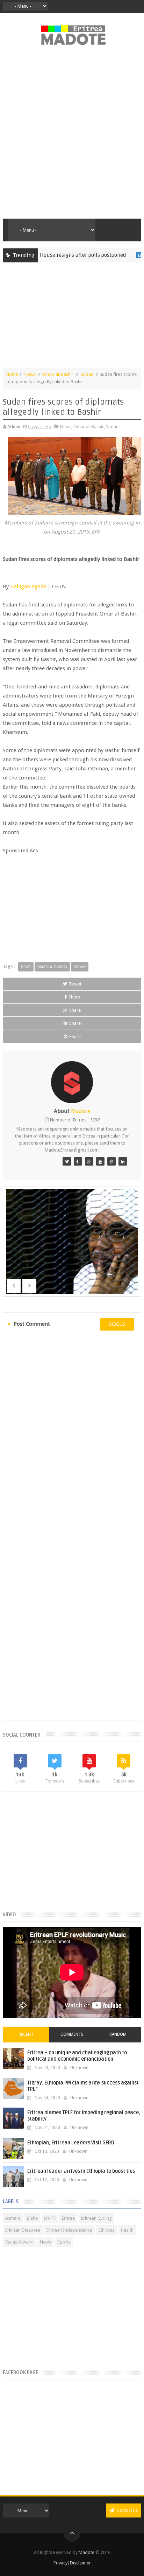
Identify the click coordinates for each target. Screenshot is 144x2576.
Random (118, 2034)
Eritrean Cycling (96, 2218)
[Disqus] (72, 1431)
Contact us (127, 2510)
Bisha (32, 2218)
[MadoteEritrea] (67, 1161)
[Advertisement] (72, 136)
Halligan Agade (28, 586)
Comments (72, 2034)
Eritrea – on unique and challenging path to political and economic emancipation (77, 2056)
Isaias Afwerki (19, 2242)
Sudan (87, 374)
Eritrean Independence (69, 2230)
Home (12, 374)
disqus (117, 1324)
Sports (64, 2242)
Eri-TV (50, 2218)
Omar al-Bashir (58, 374)
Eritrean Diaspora (23, 2230)
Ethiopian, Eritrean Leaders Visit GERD (71, 2143)
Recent (26, 2034)
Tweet (75, 984)
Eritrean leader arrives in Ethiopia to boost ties (81, 2171)
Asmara (13, 2218)
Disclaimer (80, 2563)
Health (127, 2230)
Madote (87, 2552)
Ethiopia (107, 2230)
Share (74, 997)
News (30, 374)
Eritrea (124, 255)
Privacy (60, 2563)
